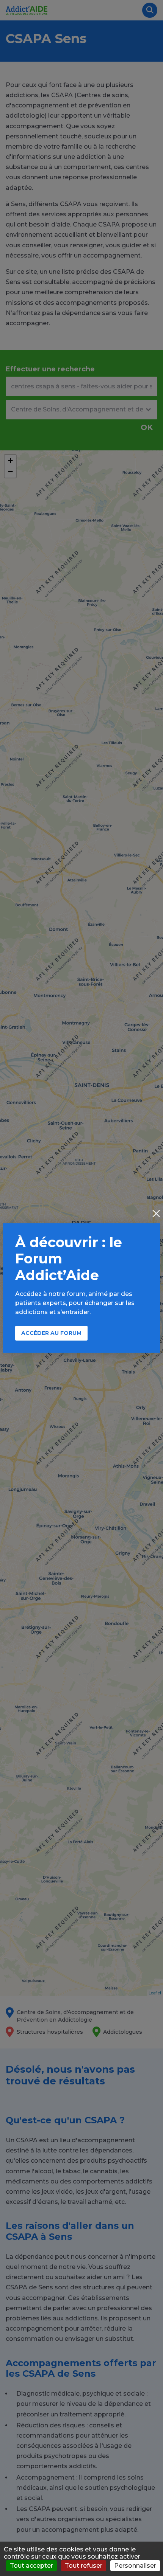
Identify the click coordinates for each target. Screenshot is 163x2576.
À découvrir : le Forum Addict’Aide (69, 1259)
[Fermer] (156, 1214)
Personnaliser (135, 2566)
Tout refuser (84, 2566)
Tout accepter (31, 2566)
